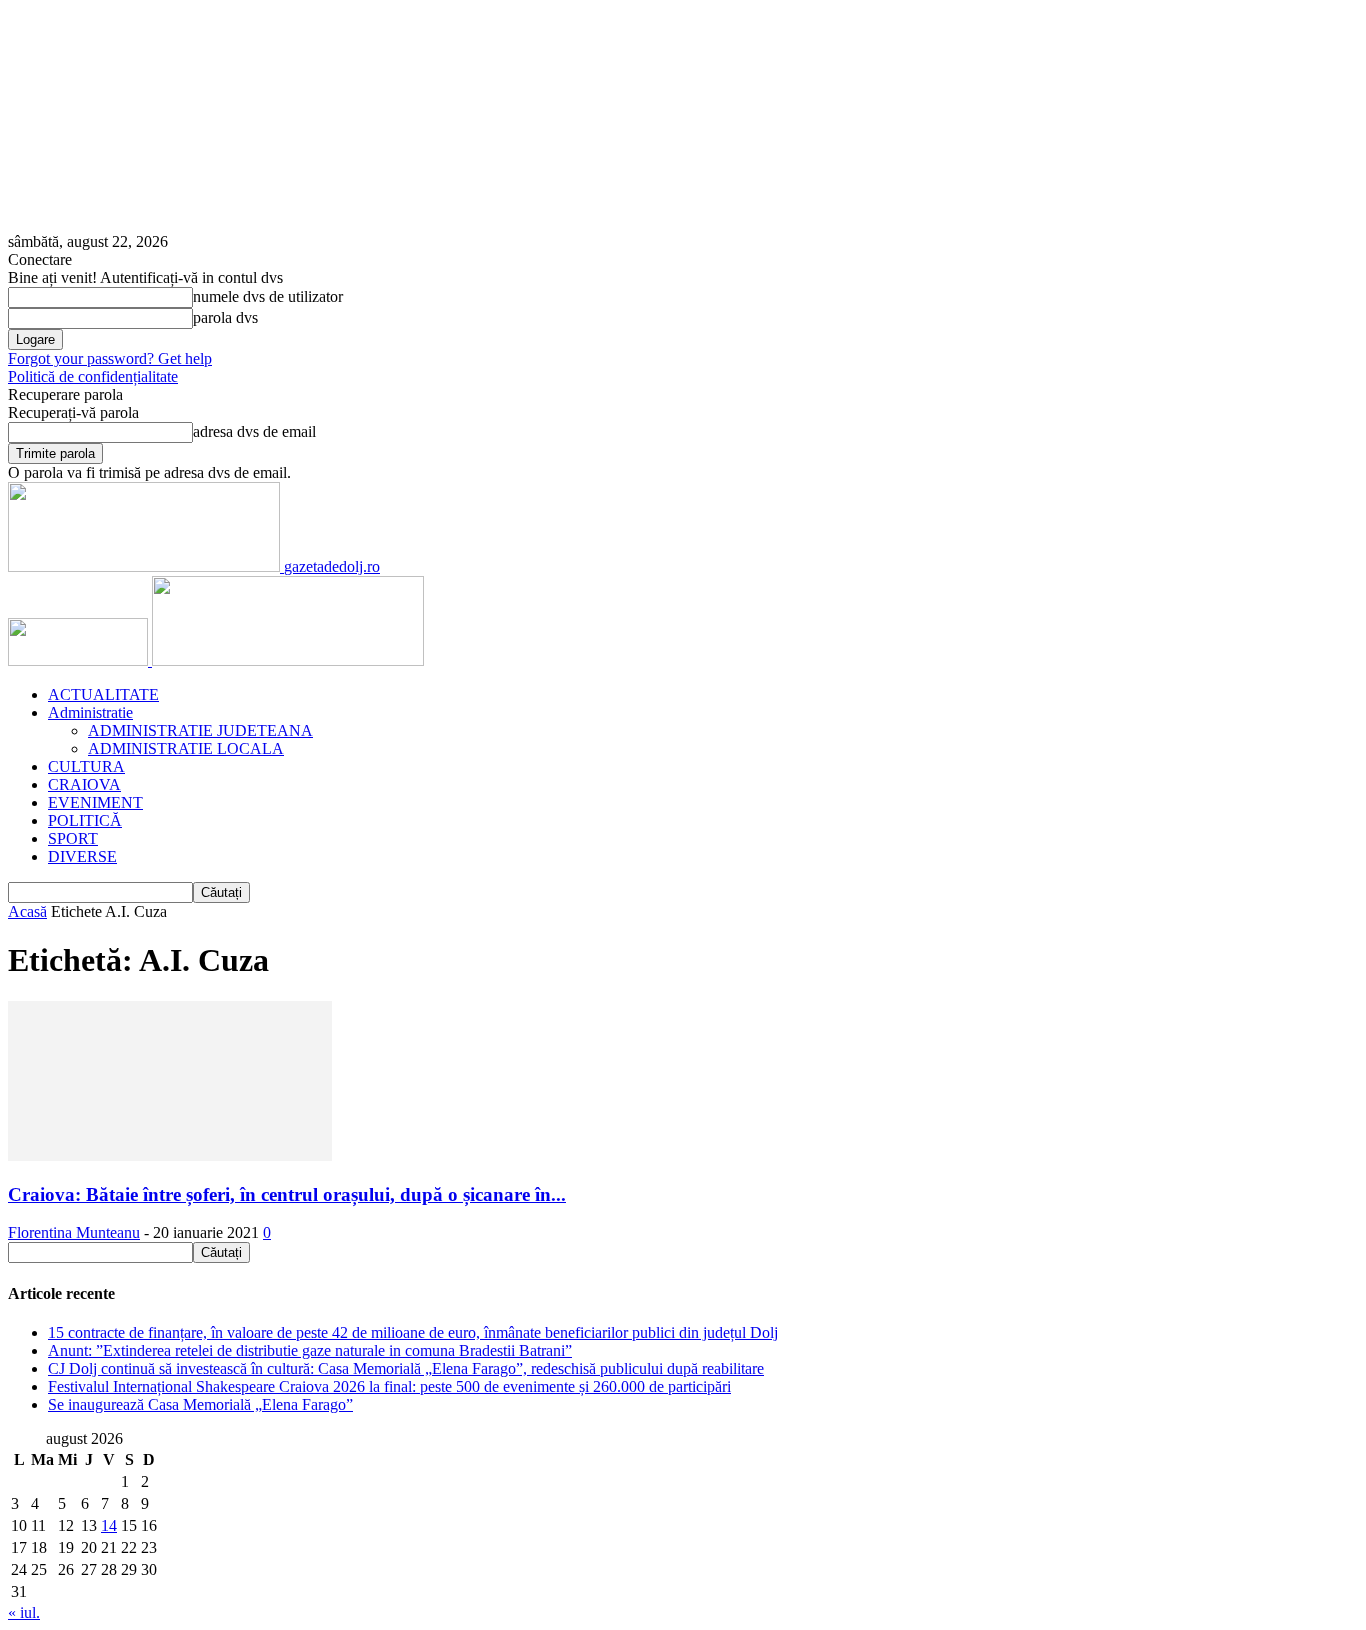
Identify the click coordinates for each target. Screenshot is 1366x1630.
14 (109, 1525)
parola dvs (225, 317)
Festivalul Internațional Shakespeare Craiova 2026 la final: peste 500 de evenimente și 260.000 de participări (389, 1386)
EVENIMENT (95, 802)
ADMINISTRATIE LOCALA (186, 748)
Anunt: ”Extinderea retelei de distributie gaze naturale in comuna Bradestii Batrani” (310, 1350)
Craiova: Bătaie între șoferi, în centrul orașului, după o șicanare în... (287, 1194)
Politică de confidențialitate (93, 376)
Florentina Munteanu (74, 1232)
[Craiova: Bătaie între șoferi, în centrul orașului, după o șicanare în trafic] (170, 1155)
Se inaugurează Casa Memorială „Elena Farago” (200, 1404)
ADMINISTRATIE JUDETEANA (200, 730)
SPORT (73, 838)
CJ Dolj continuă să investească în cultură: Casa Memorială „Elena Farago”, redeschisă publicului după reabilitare (406, 1368)
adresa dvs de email (254, 431)
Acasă (27, 911)
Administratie (90, 712)
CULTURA (86, 766)
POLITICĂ (85, 820)
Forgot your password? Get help (110, 358)
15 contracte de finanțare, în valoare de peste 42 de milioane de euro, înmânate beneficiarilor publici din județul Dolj (413, 1332)
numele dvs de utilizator (268, 296)
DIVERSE (82, 856)
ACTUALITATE (103, 694)
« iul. (24, 1612)
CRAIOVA (84, 784)
